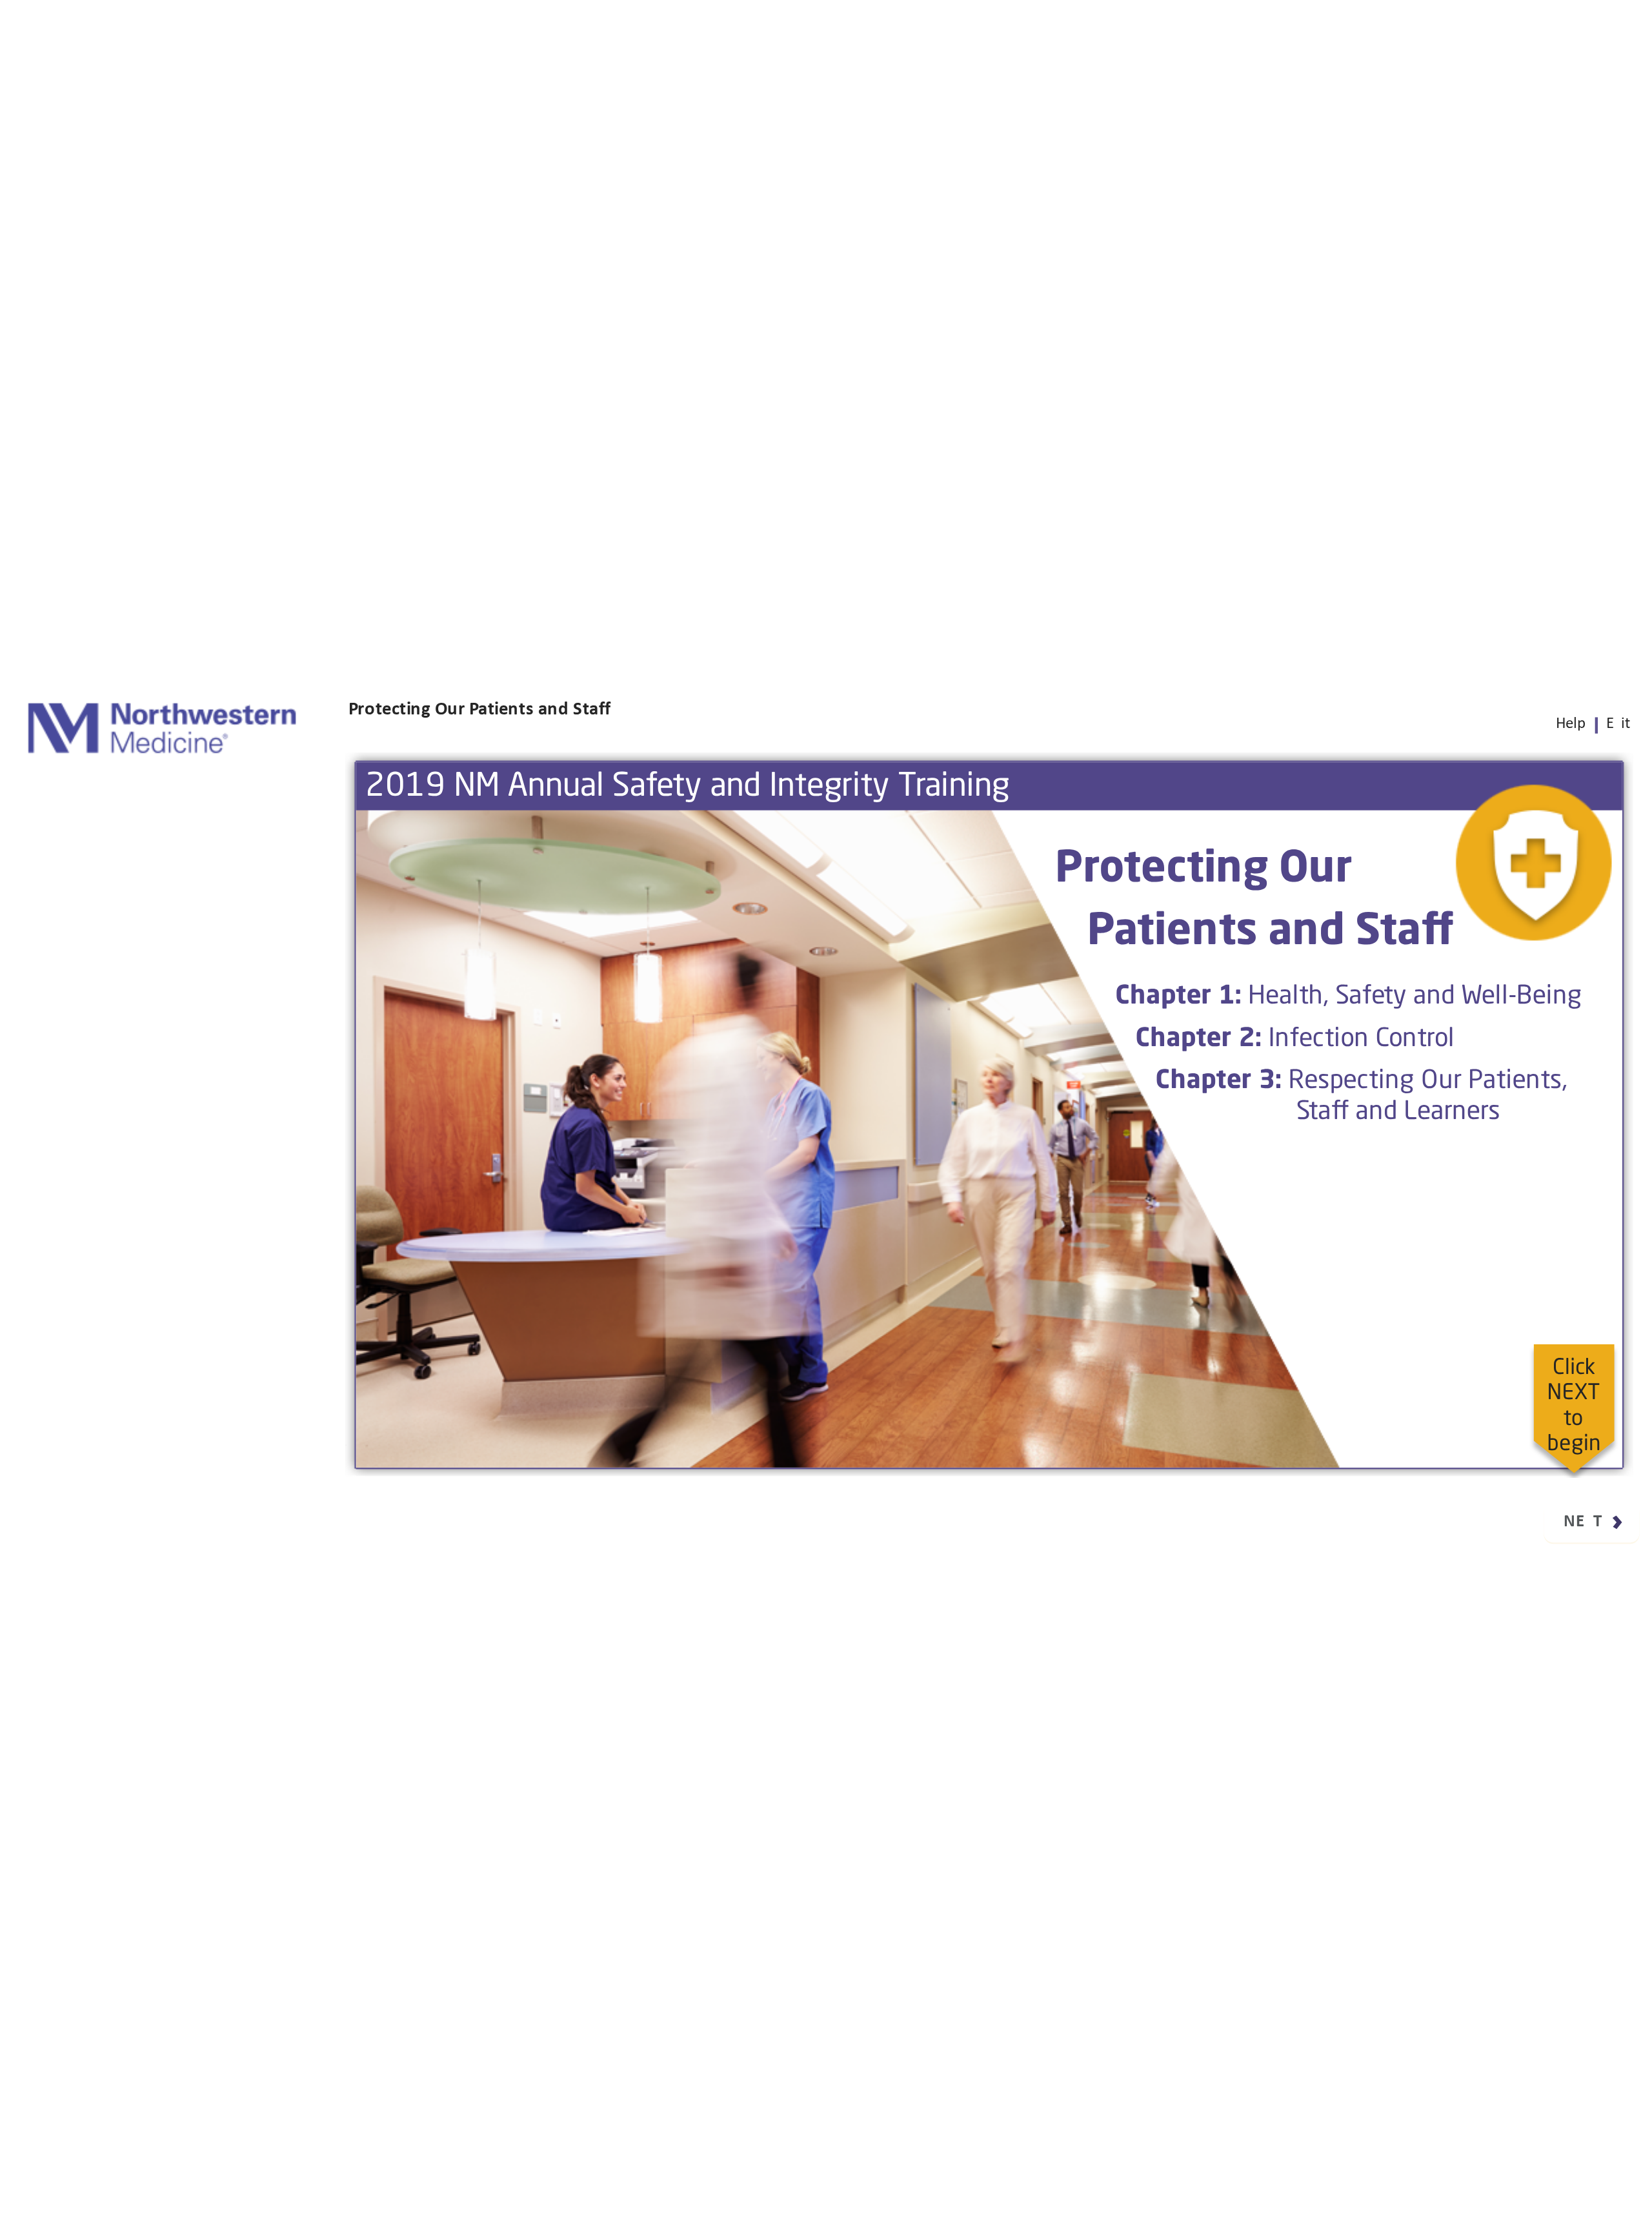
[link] (1570, 723)
